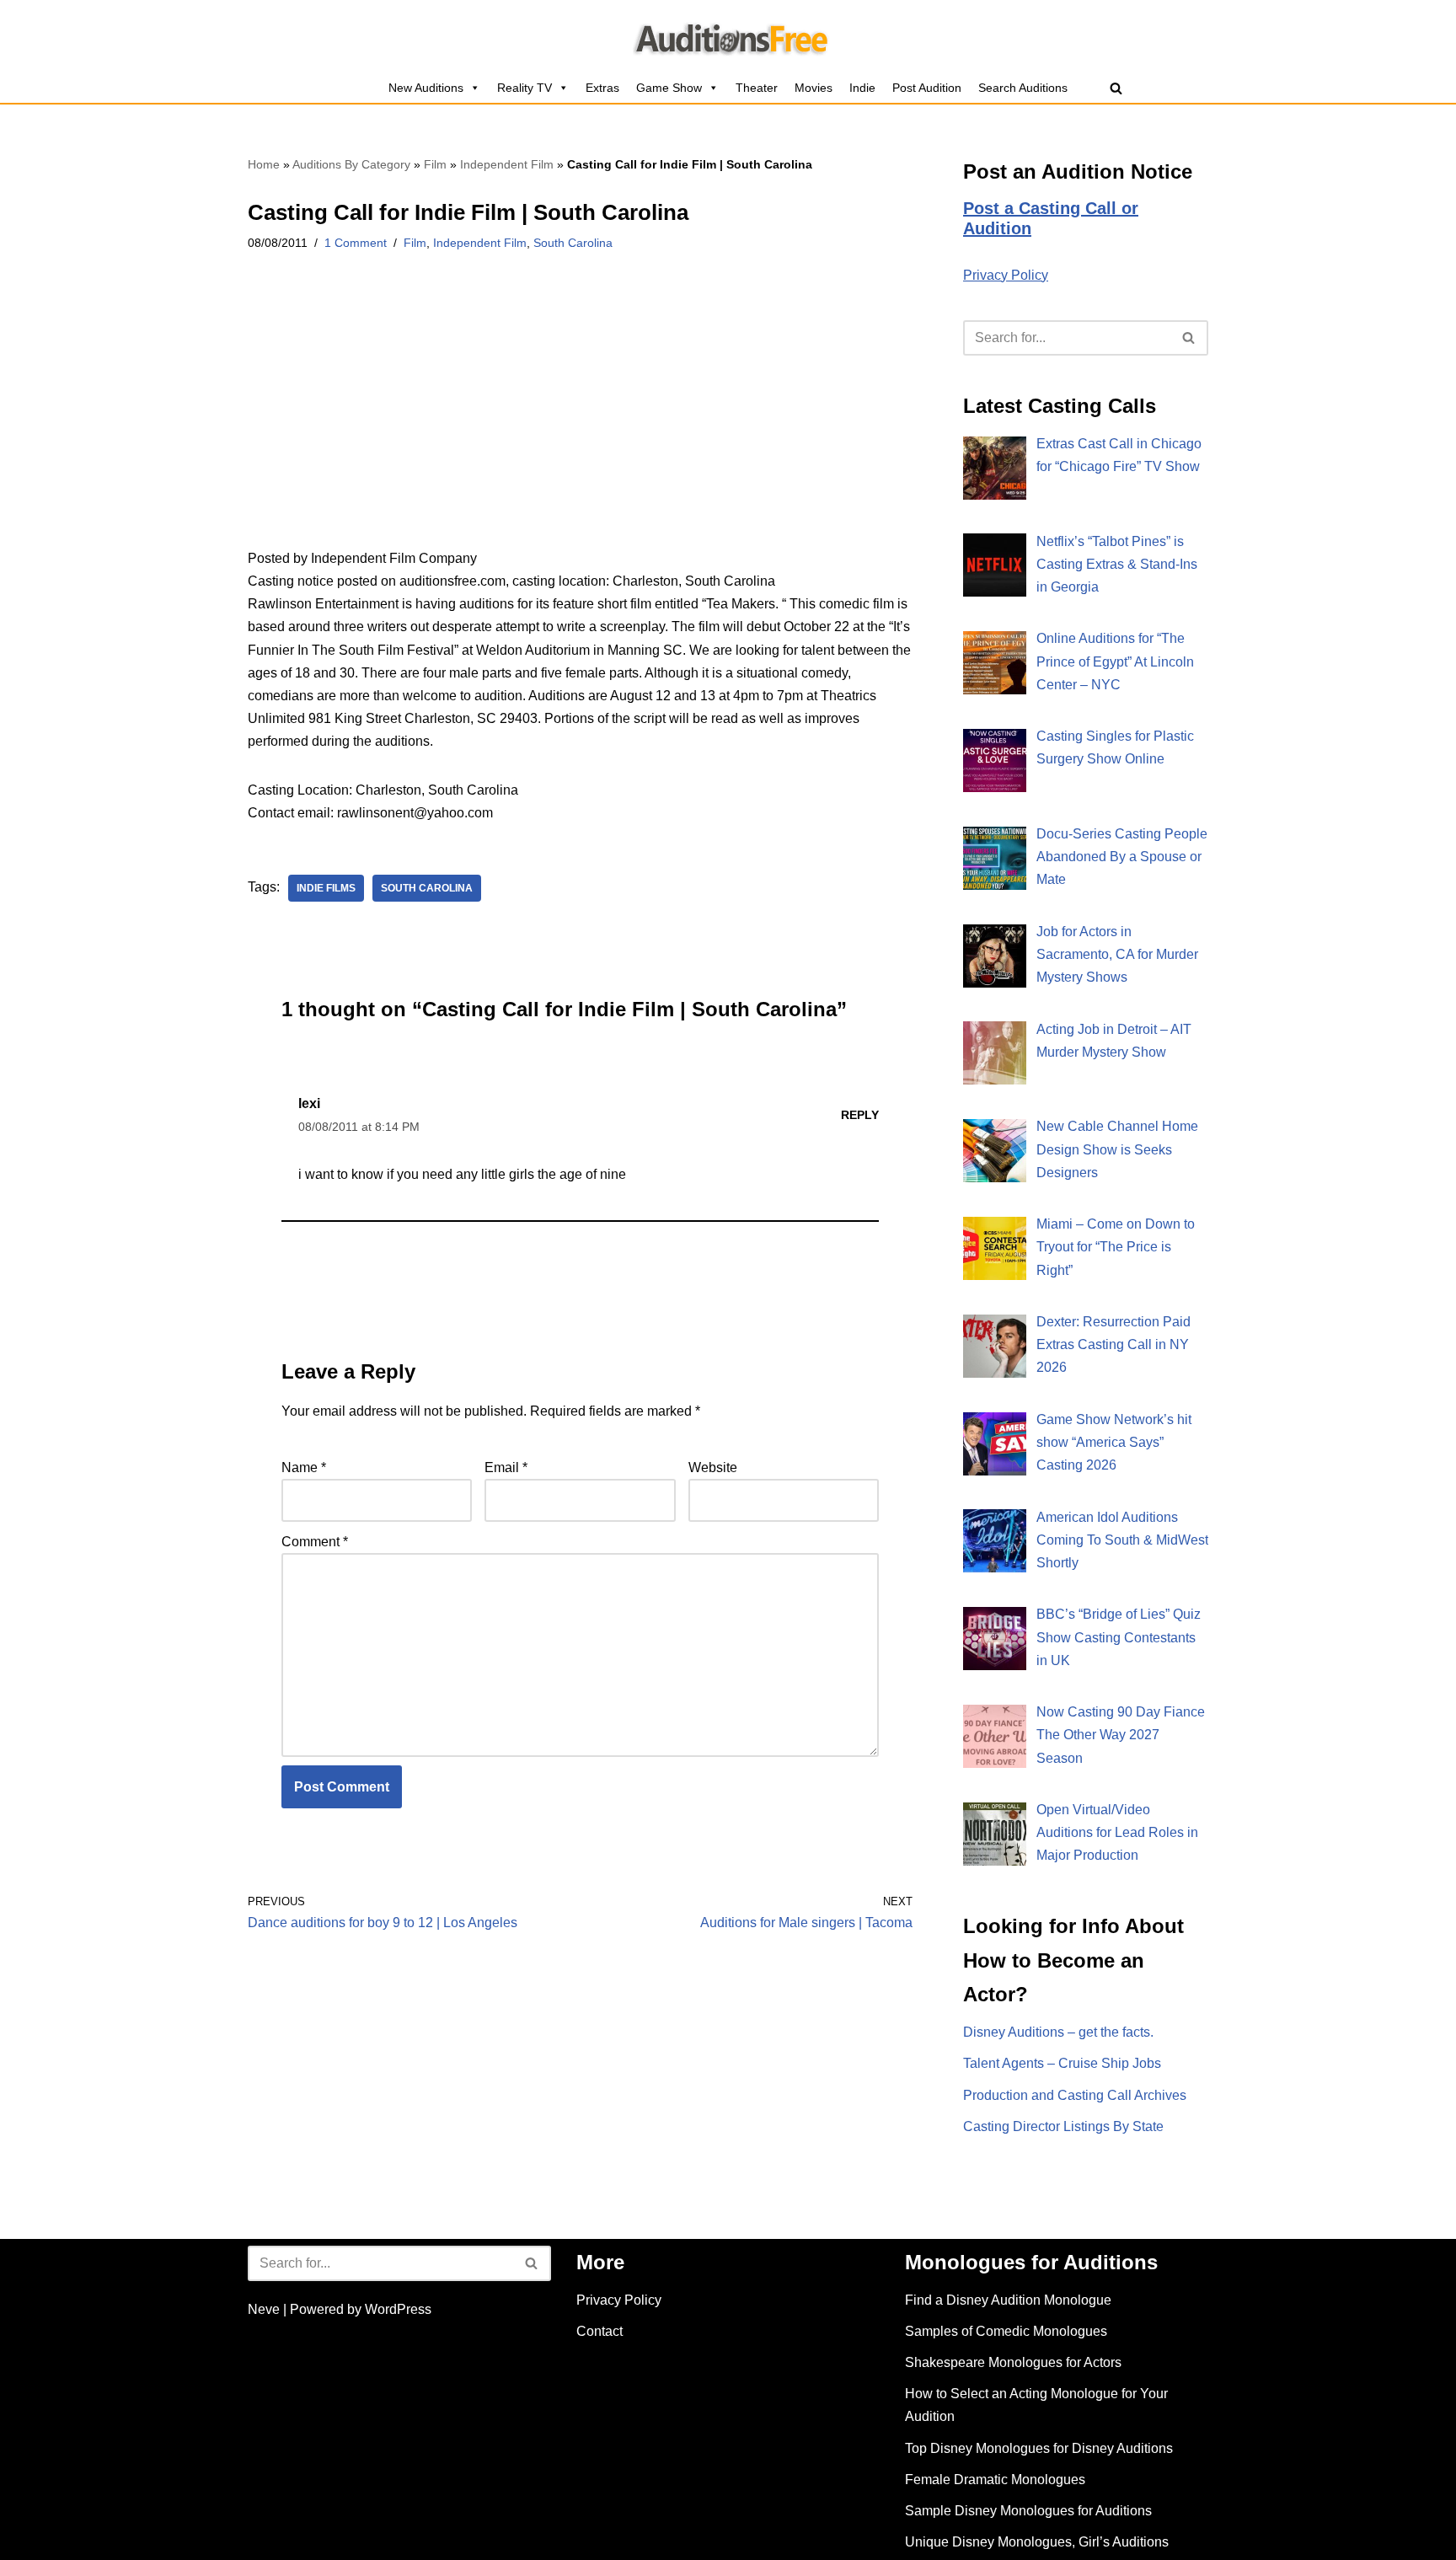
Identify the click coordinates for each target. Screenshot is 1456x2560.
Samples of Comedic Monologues (1006, 2331)
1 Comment (356, 243)
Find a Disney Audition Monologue (1008, 2300)
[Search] (1116, 88)
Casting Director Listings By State (1063, 2126)
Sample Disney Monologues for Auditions (1028, 2511)
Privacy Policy (1006, 275)
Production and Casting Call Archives (1075, 2095)
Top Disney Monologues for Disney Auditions (1039, 2448)
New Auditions (426, 88)
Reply (860, 1115)
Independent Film (507, 164)
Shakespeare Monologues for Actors (1013, 2362)
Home (264, 164)
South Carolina (573, 243)
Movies (814, 88)
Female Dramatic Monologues (995, 2480)
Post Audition (927, 88)
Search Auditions (1023, 88)
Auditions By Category (351, 164)
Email (506, 1467)
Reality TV (525, 88)
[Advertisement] (580, 422)
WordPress (398, 2309)
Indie (862, 88)
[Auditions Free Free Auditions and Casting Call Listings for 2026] (728, 36)
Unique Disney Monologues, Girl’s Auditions (1037, 2542)
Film (435, 164)
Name (304, 1467)
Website (713, 1467)
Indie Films (326, 888)
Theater (757, 88)
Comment (315, 1542)
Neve (264, 2309)
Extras (602, 88)
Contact (600, 2331)
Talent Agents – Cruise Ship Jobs (1062, 2063)
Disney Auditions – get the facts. (1058, 2032)
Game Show (669, 88)
